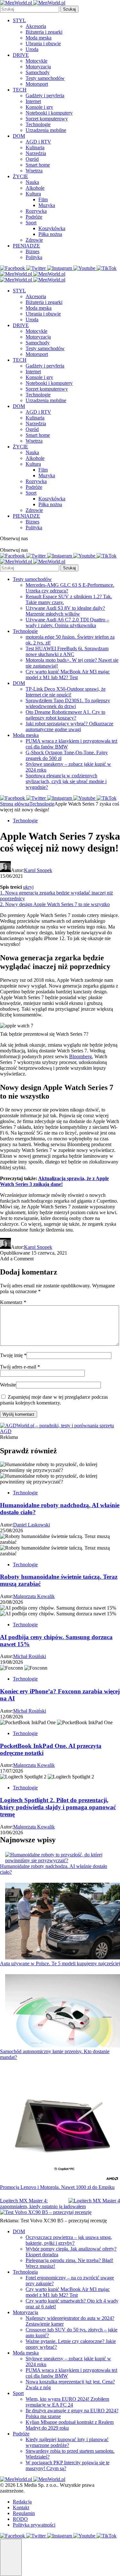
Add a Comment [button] (17, 1259)
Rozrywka (36, 211)
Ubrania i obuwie (43, 43)
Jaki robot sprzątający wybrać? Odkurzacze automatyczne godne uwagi (69, 726)
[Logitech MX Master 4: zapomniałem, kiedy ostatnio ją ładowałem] (94, 2201)
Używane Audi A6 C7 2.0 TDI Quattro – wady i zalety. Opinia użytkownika (67, 622)
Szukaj (69, 9)
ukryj (28, 887)
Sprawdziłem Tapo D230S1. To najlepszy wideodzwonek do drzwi (68, 703)
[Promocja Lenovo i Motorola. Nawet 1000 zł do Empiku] (63, 2126)
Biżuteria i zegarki (44, 32)
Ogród (32, 159)
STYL (19, 20)
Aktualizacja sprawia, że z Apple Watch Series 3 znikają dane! (54, 1181)
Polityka (34, 257)
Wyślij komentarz (19, 1414)
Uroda (32, 49)
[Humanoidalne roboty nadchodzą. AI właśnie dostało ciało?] (63, 1858)
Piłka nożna (50, 234)
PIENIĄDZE (26, 246)
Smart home (38, 165)
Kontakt (21, 2507)
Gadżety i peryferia (45, 95)
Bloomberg (80, 1056)
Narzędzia (36, 153)
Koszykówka (52, 228)
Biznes (32, 251)
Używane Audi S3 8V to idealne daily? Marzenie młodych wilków (65, 611)
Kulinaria (35, 147)
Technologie (38, 124)
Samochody (38, 72)
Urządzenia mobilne (46, 130)
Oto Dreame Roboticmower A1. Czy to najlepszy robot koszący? (65, 715)
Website (8, 1385)
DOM (19, 136)
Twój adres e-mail (20, 1367)
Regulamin (24, 2513)
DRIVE (21, 55)
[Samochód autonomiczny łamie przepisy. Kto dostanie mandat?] (63, 2011)
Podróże (34, 217)
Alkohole (35, 188)
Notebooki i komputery (49, 113)
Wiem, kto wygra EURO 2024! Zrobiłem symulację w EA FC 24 (67, 2402)
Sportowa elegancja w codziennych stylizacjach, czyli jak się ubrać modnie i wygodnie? (66, 781)
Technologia (25, 2272)
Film (43, 199)
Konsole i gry (39, 107)
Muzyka (47, 205)
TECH (20, 90)
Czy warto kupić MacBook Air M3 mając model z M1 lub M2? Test (68, 674)
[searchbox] (30, 9)
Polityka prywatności (34, 2525)
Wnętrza (34, 171)
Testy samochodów (45, 78)
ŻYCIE (20, 176)
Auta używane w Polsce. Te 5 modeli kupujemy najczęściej (60, 1963)
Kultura (33, 194)
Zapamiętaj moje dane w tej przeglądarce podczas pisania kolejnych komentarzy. (54, 1400)
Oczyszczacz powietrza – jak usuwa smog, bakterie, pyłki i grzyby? (69, 2240)
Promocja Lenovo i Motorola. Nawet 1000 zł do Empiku (57, 2187)
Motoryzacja (38, 67)
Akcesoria (36, 26)
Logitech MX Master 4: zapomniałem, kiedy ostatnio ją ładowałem (43, 2204)
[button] (11, 2557)
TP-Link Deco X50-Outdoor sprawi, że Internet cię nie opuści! (66, 692)
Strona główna (15, 804)
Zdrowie (34, 240)
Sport (31, 223)
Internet (33, 101)
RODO (20, 2519)
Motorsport (37, 84)
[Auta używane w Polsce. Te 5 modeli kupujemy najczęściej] (63, 1922)
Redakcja (22, 2502)
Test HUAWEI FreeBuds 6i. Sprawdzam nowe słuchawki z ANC (67, 651)
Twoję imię (13, 1355)
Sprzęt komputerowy (47, 119)
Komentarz (13, 1302)
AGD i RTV (38, 142)
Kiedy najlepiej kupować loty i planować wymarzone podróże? (67, 2442)
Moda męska (39, 38)
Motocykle (36, 61)
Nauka (32, 182)
